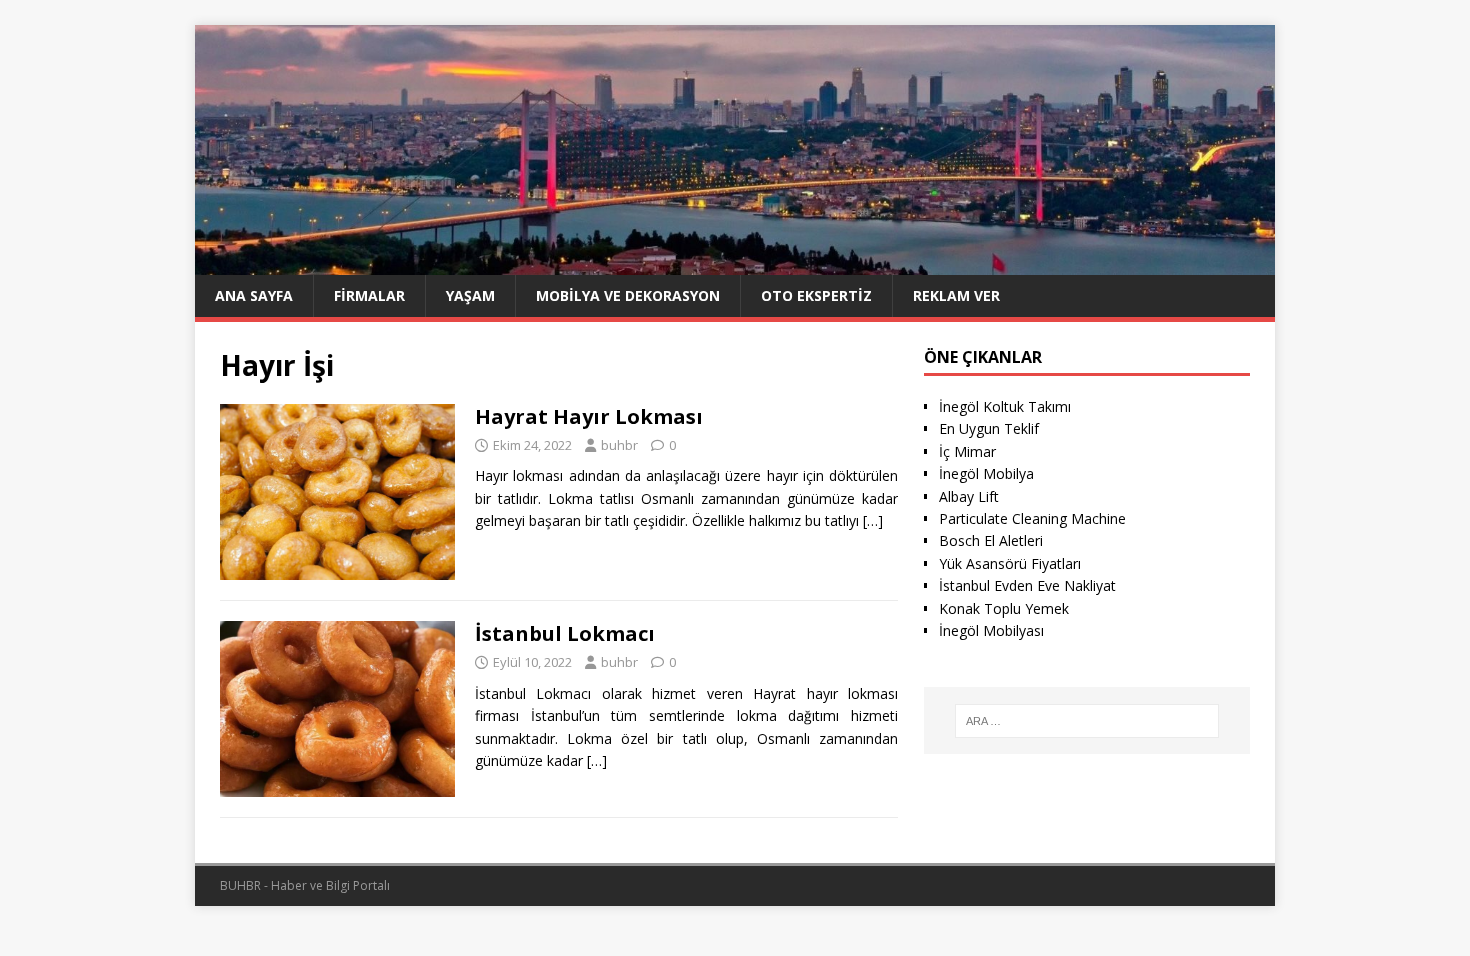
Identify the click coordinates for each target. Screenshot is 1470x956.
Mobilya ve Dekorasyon (628, 295)
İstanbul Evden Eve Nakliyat (1027, 585)
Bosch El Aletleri (991, 540)
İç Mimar (967, 451)
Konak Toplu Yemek (1004, 608)
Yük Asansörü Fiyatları (1010, 563)
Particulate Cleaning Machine (1032, 518)
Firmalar (369, 295)
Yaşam (470, 295)
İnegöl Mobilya (986, 473)
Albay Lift (969, 496)
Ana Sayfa (254, 295)
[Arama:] (1087, 721)
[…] (873, 520)
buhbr (619, 445)
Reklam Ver (956, 295)
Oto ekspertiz (816, 295)
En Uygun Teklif (989, 428)
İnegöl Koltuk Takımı (1005, 406)
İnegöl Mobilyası (991, 630)
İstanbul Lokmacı (565, 633)
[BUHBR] (735, 262)
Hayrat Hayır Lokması (589, 416)
